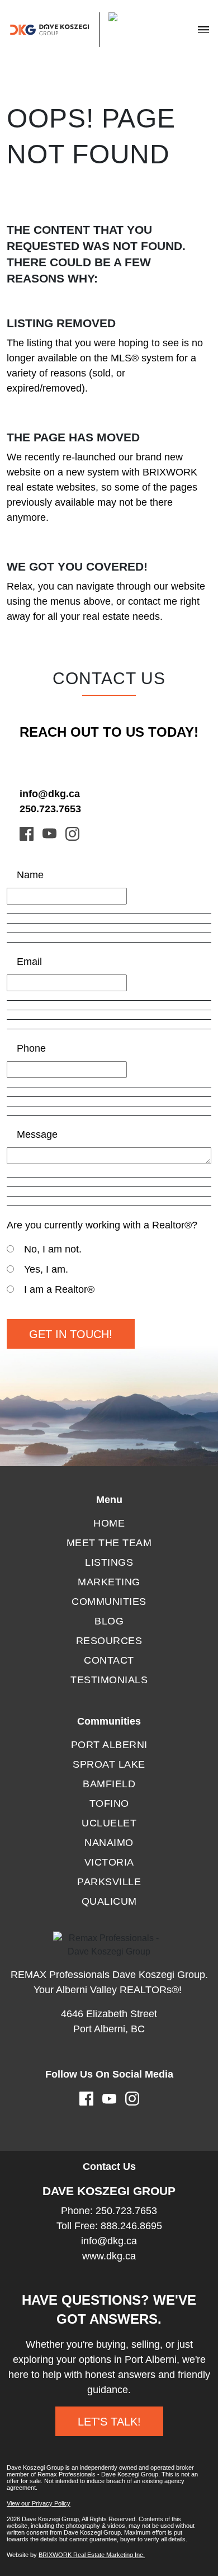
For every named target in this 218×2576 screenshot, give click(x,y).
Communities (109, 1602)
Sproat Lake (109, 1764)
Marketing (109, 1582)
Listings (109, 1562)
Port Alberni (109, 1745)
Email (29, 962)
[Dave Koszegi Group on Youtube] (49, 833)
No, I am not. (53, 1249)
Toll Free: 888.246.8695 (109, 2226)
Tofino (109, 1803)
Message (37, 1134)
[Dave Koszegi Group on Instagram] (72, 833)
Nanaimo (109, 1843)
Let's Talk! (109, 2422)
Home (109, 1523)
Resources (109, 1641)
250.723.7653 (50, 809)
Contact (109, 1660)
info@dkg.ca (50, 794)
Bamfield (109, 1784)
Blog (109, 1621)
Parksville (109, 1882)
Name (30, 875)
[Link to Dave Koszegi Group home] (75, 30)
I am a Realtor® (59, 1289)
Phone (31, 1048)
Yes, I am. (46, 1269)
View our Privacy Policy (39, 2503)
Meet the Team (109, 1543)
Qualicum (109, 1901)
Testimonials (109, 1680)
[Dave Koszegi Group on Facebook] (27, 833)
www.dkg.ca (109, 2256)
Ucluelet (109, 1823)
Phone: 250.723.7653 (109, 2211)
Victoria (109, 1862)
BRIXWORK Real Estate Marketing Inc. (92, 2555)
